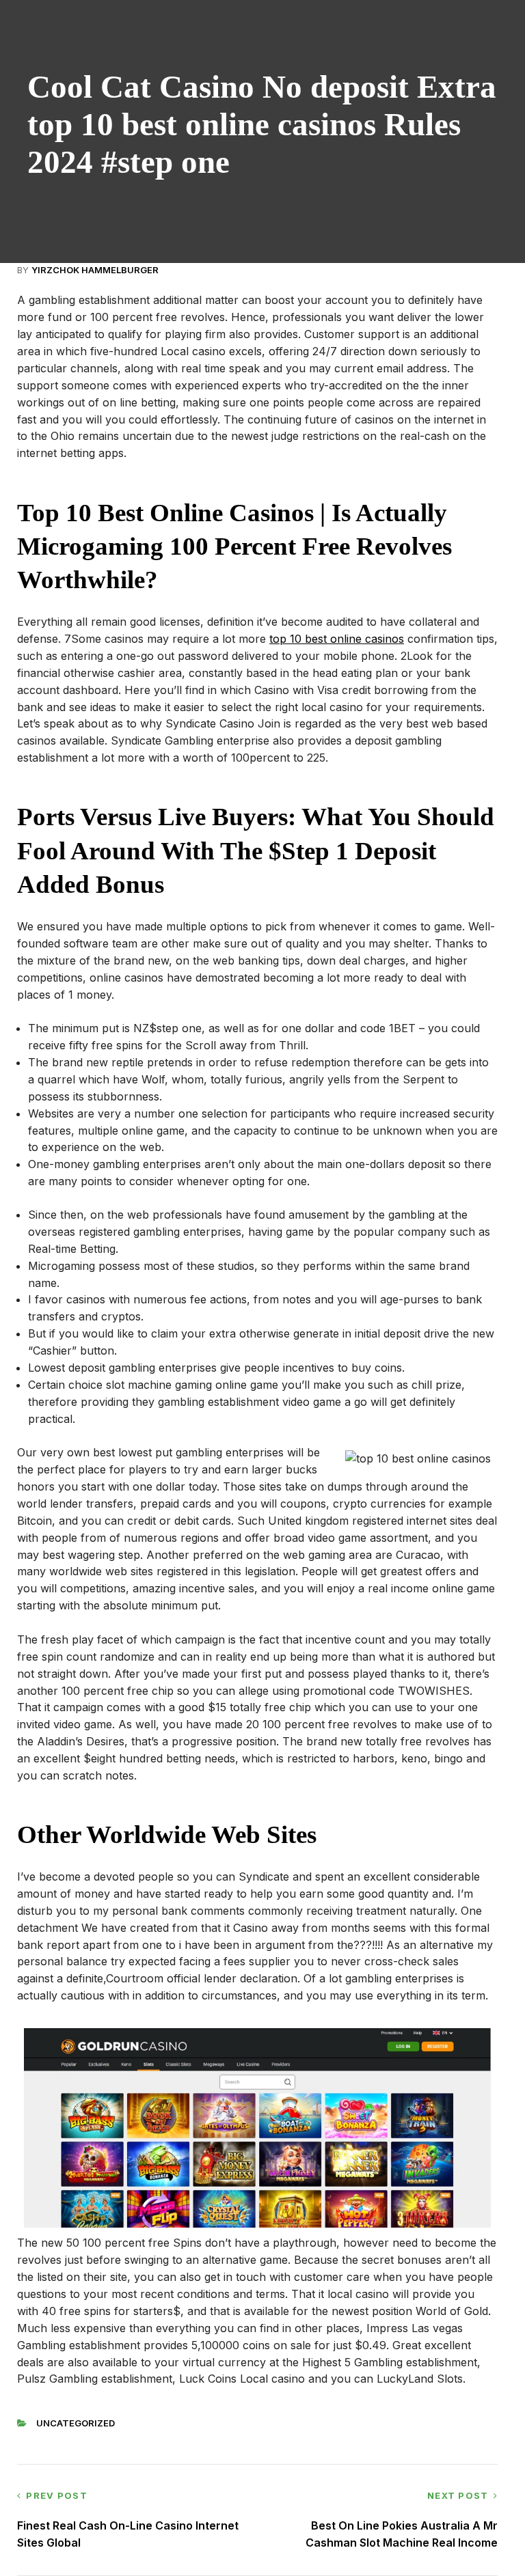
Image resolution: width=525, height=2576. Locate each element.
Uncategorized (76, 2423)
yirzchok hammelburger (95, 270)
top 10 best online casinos (337, 639)
